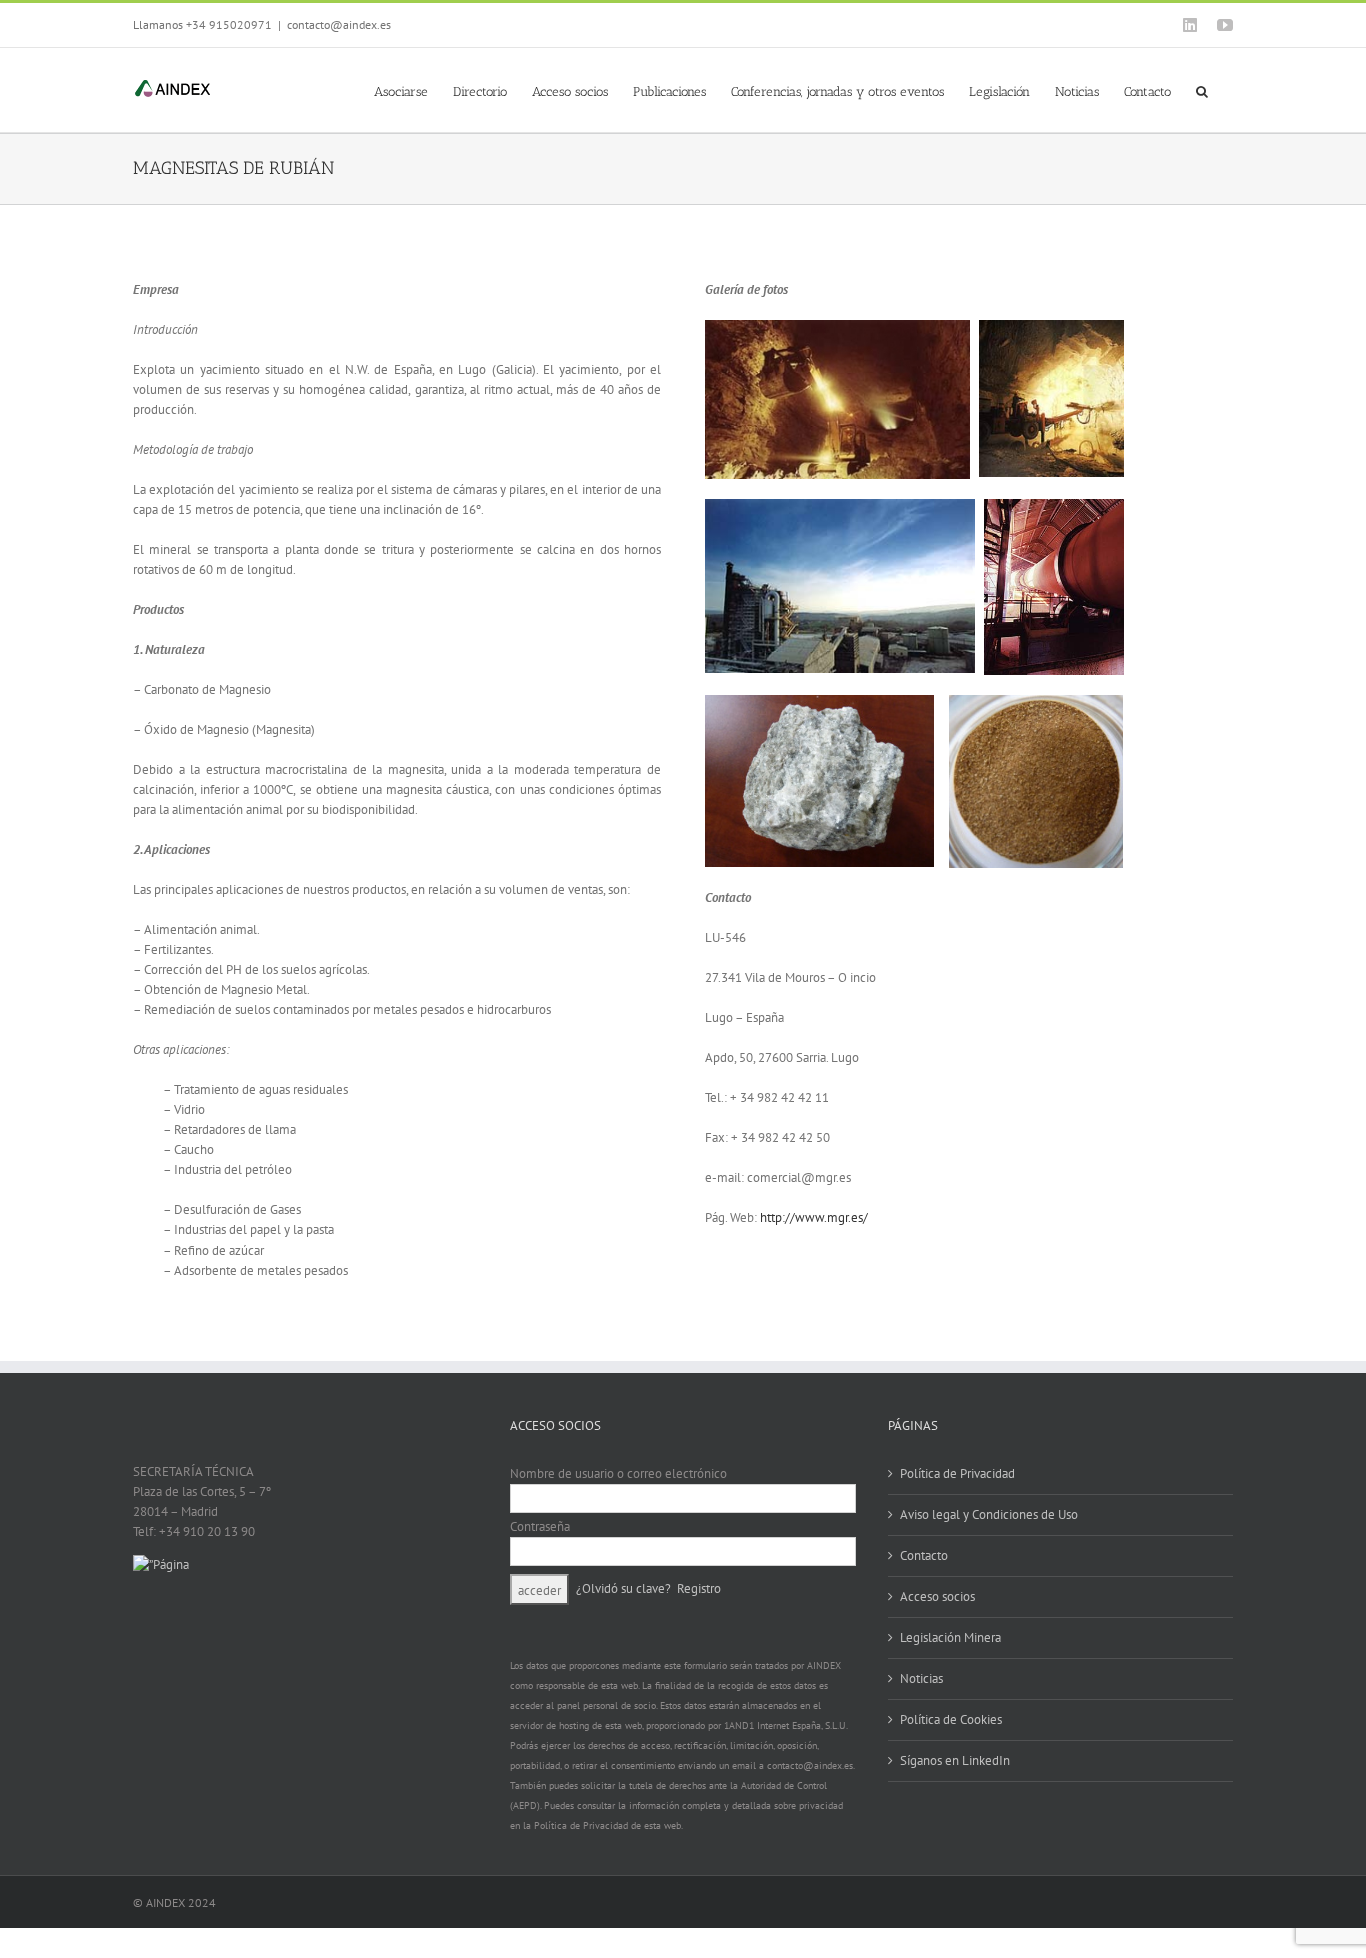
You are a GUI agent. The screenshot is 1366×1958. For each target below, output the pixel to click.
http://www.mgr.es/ (814, 1217)
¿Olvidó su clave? (623, 1587)
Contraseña (540, 1526)
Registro (699, 1587)
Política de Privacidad (957, 1473)
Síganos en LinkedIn (955, 1760)
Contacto (924, 1555)
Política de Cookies (951, 1719)
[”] (161, 1564)
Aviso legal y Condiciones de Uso (989, 1514)
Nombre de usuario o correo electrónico (618, 1473)
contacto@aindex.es (339, 24)
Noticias (921, 1678)
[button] (1202, 90)
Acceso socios (937, 1596)
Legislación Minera (950, 1637)
